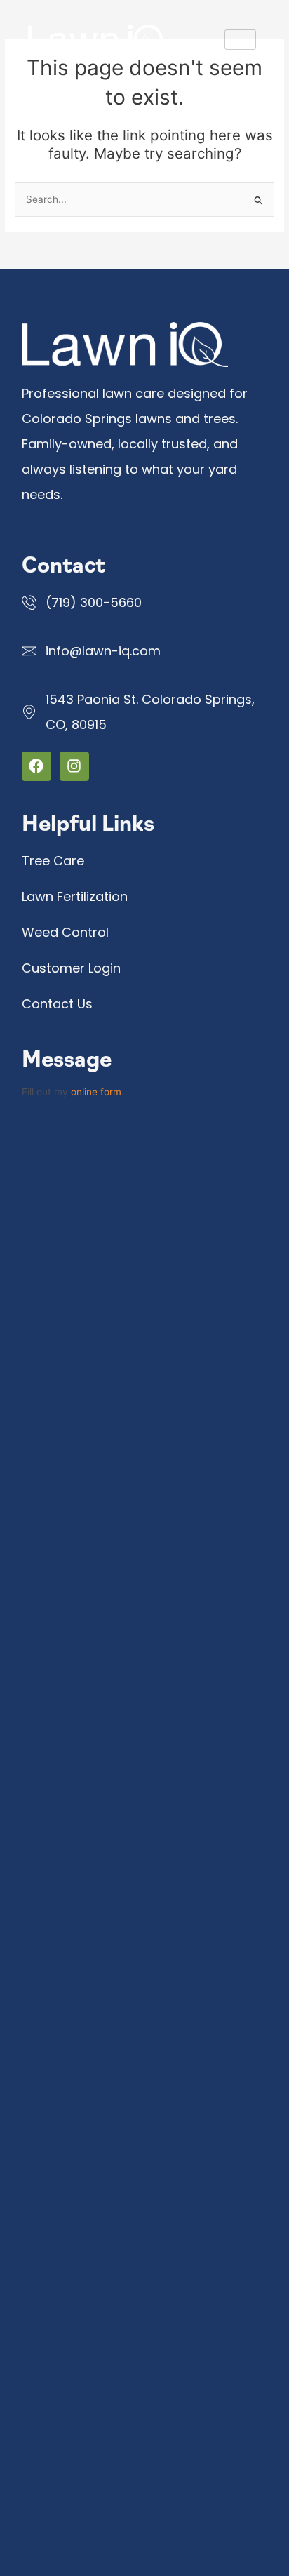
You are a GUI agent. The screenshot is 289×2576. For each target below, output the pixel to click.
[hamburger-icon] (240, 40)
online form (96, 1092)
